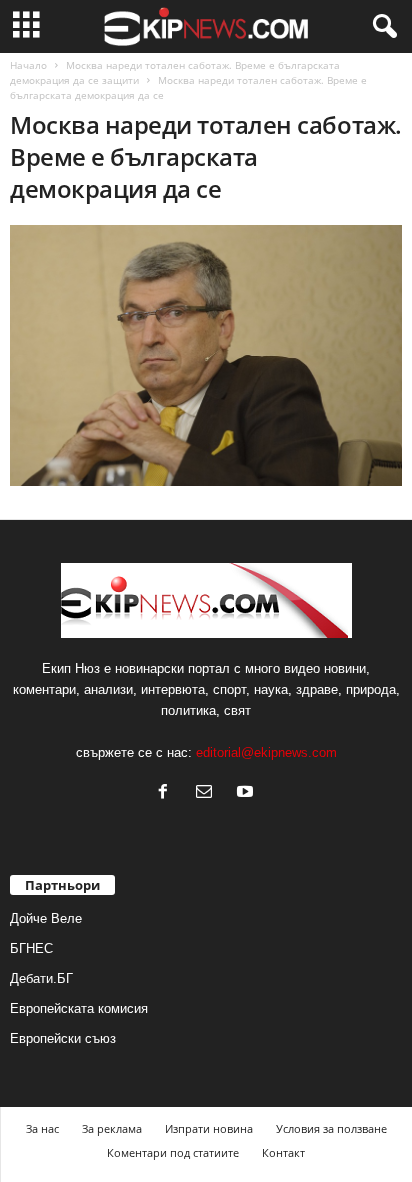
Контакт (283, 1152)
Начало (28, 65)
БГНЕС (31, 948)
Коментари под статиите (173, 1152)
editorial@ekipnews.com (266, 752)
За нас (42, 1128)
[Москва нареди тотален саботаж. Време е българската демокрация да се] (206, 355)
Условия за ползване (331, 1128)
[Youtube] (247, 793)
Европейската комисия (79, 1008)
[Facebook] (167, 793)
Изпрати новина (209, 1128)
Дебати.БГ (41, 978)
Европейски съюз (63, 1038)
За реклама (112, 1128)
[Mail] (208, 793)
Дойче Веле (46, 918)
